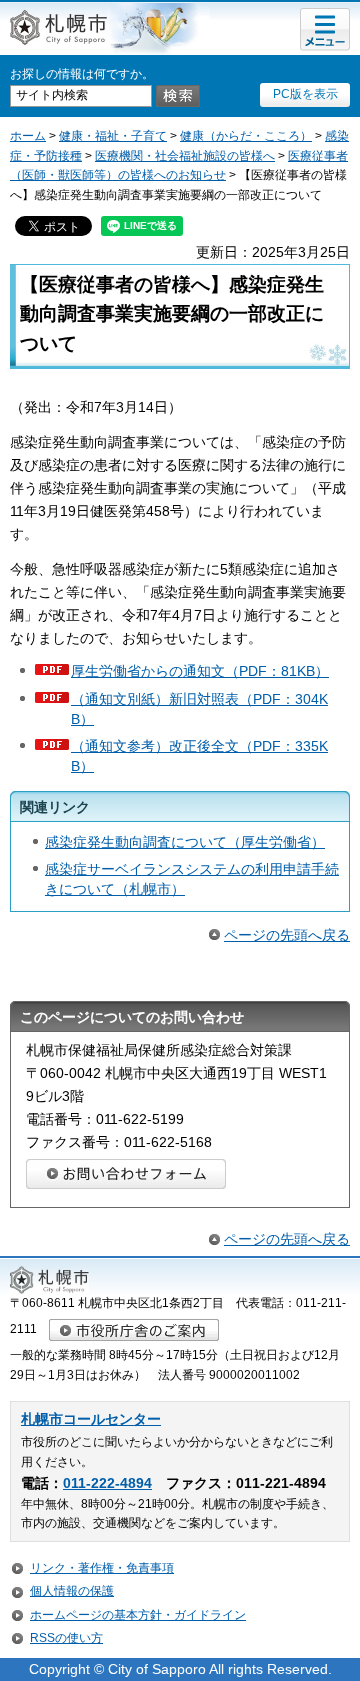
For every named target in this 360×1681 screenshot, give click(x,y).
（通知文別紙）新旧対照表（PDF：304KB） (199, 709)
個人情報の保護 (72, 1591)
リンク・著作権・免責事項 (102, 1568)
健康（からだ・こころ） (246, 136)
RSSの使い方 (66, 1638)
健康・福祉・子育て (113, 136)
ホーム (28, 136)
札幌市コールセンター (91, 1419)
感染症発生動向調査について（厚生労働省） (185, 842)
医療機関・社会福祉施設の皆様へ (185, 156)
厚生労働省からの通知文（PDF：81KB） (200, 671)
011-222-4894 (107, 1483)
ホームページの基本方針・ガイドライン (138, 1615)
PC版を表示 (305, 94)
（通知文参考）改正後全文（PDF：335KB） (199, 756)
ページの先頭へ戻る (287, 935)
